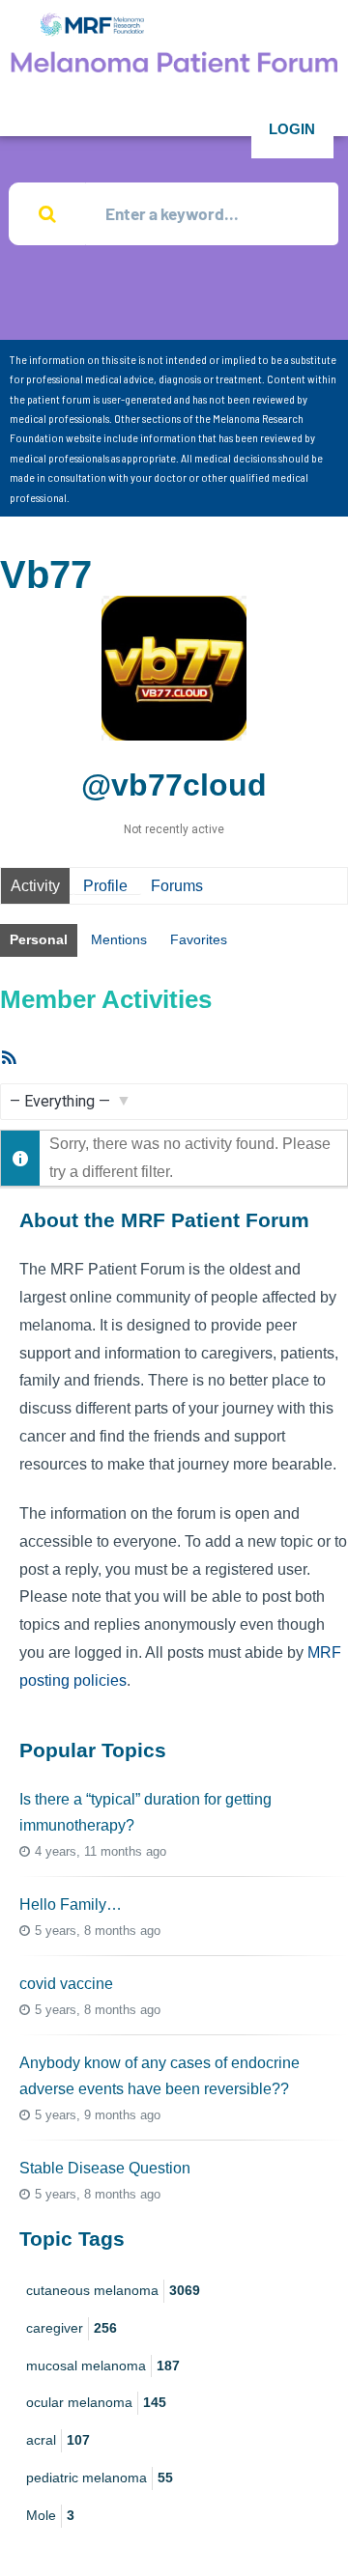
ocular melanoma (96, 2402)
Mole (50, 2515)
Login (292, 129)
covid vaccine (66, 1984)
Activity (35, 886)
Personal (39, 939)
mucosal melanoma (103, 2366)
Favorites (199, 939)
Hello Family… (71, 1904)
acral (58, 2440)
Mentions (119, 939)
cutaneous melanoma (113, 2290)
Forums (177, 886)
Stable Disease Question (105, 2168)
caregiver (72, 2328)
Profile (105, 886)
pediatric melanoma (100, 2478)
